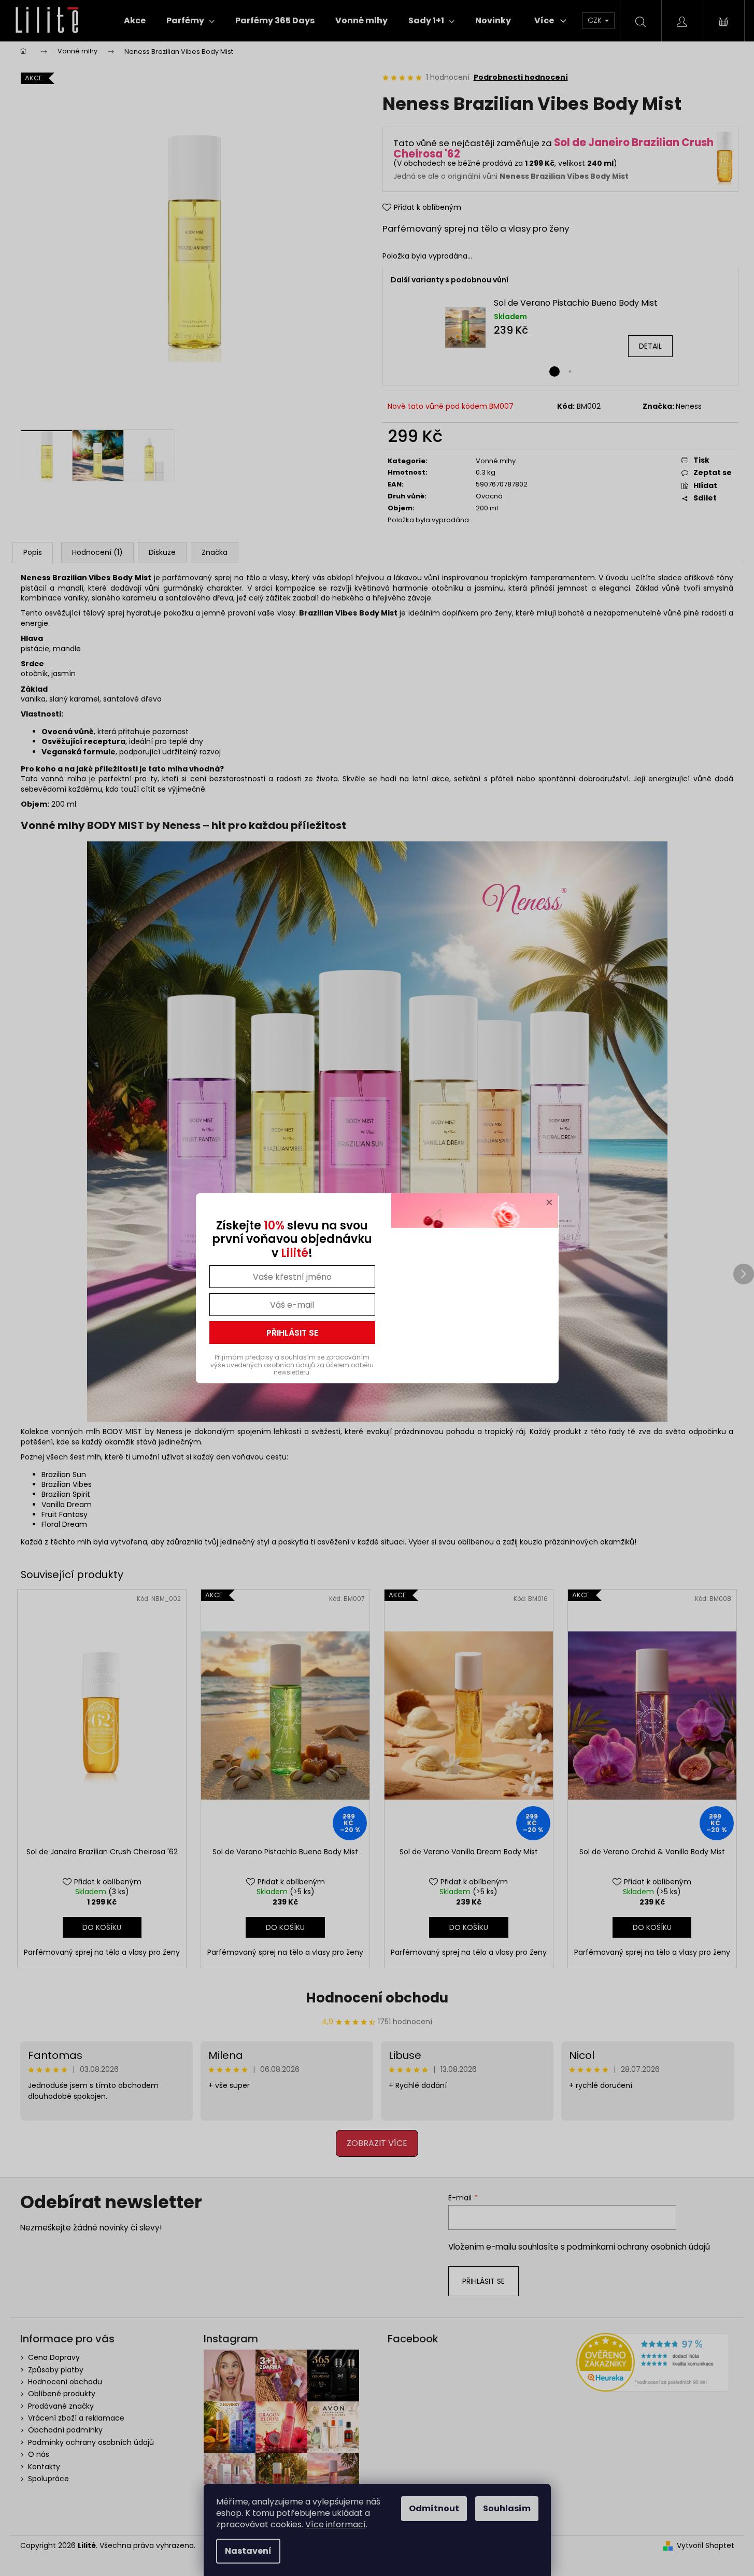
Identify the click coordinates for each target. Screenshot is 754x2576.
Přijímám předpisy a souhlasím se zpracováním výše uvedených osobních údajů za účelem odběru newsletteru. (292, 1365)
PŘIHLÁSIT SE (292, 1333)
